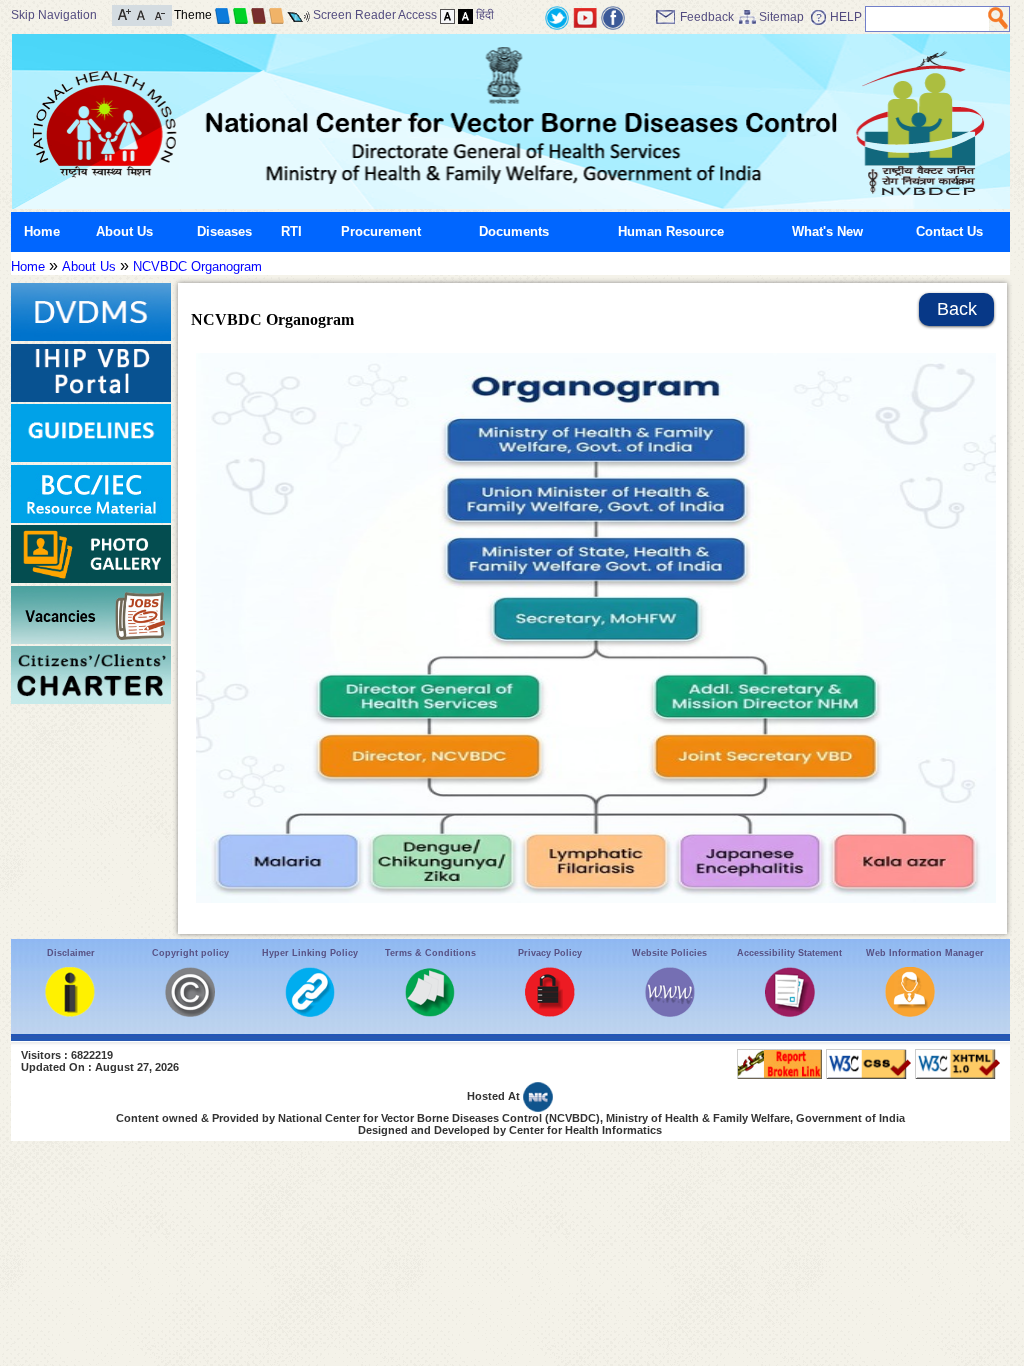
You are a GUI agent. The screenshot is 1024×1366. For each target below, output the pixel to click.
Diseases (224, 231)
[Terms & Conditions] (430, 1012)
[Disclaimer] (70, 1012)
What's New (827, 231)
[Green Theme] (240, 15)
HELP (846, 17)
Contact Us (949, 231)
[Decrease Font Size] (158, 13)
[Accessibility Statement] (790, 1012)
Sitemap (781, 17)
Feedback (707, 17)
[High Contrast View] (465, 15)
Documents (514, 231)
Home (42, 231)
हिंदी (485, 15)
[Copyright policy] (190, 1012)
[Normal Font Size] (141, 13)
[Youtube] (585, 16)
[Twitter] (557, 16)
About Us (124, 231)
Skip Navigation (54, 15)
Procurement (381, 231)
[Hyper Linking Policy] (310, 1012)
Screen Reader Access (375, 15)
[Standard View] (447, 15)
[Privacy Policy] (550, 1012)
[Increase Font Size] (124, 13)
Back (957, 309)
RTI (291, 231)
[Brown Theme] (258, 15)
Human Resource (671, 231)
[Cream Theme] (276, 15)
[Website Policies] (670, 1012)
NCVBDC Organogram (197, 266)
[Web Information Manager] (910, 1012)
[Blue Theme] (222, 15)
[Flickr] (613, 16)
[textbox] (927, 19)
